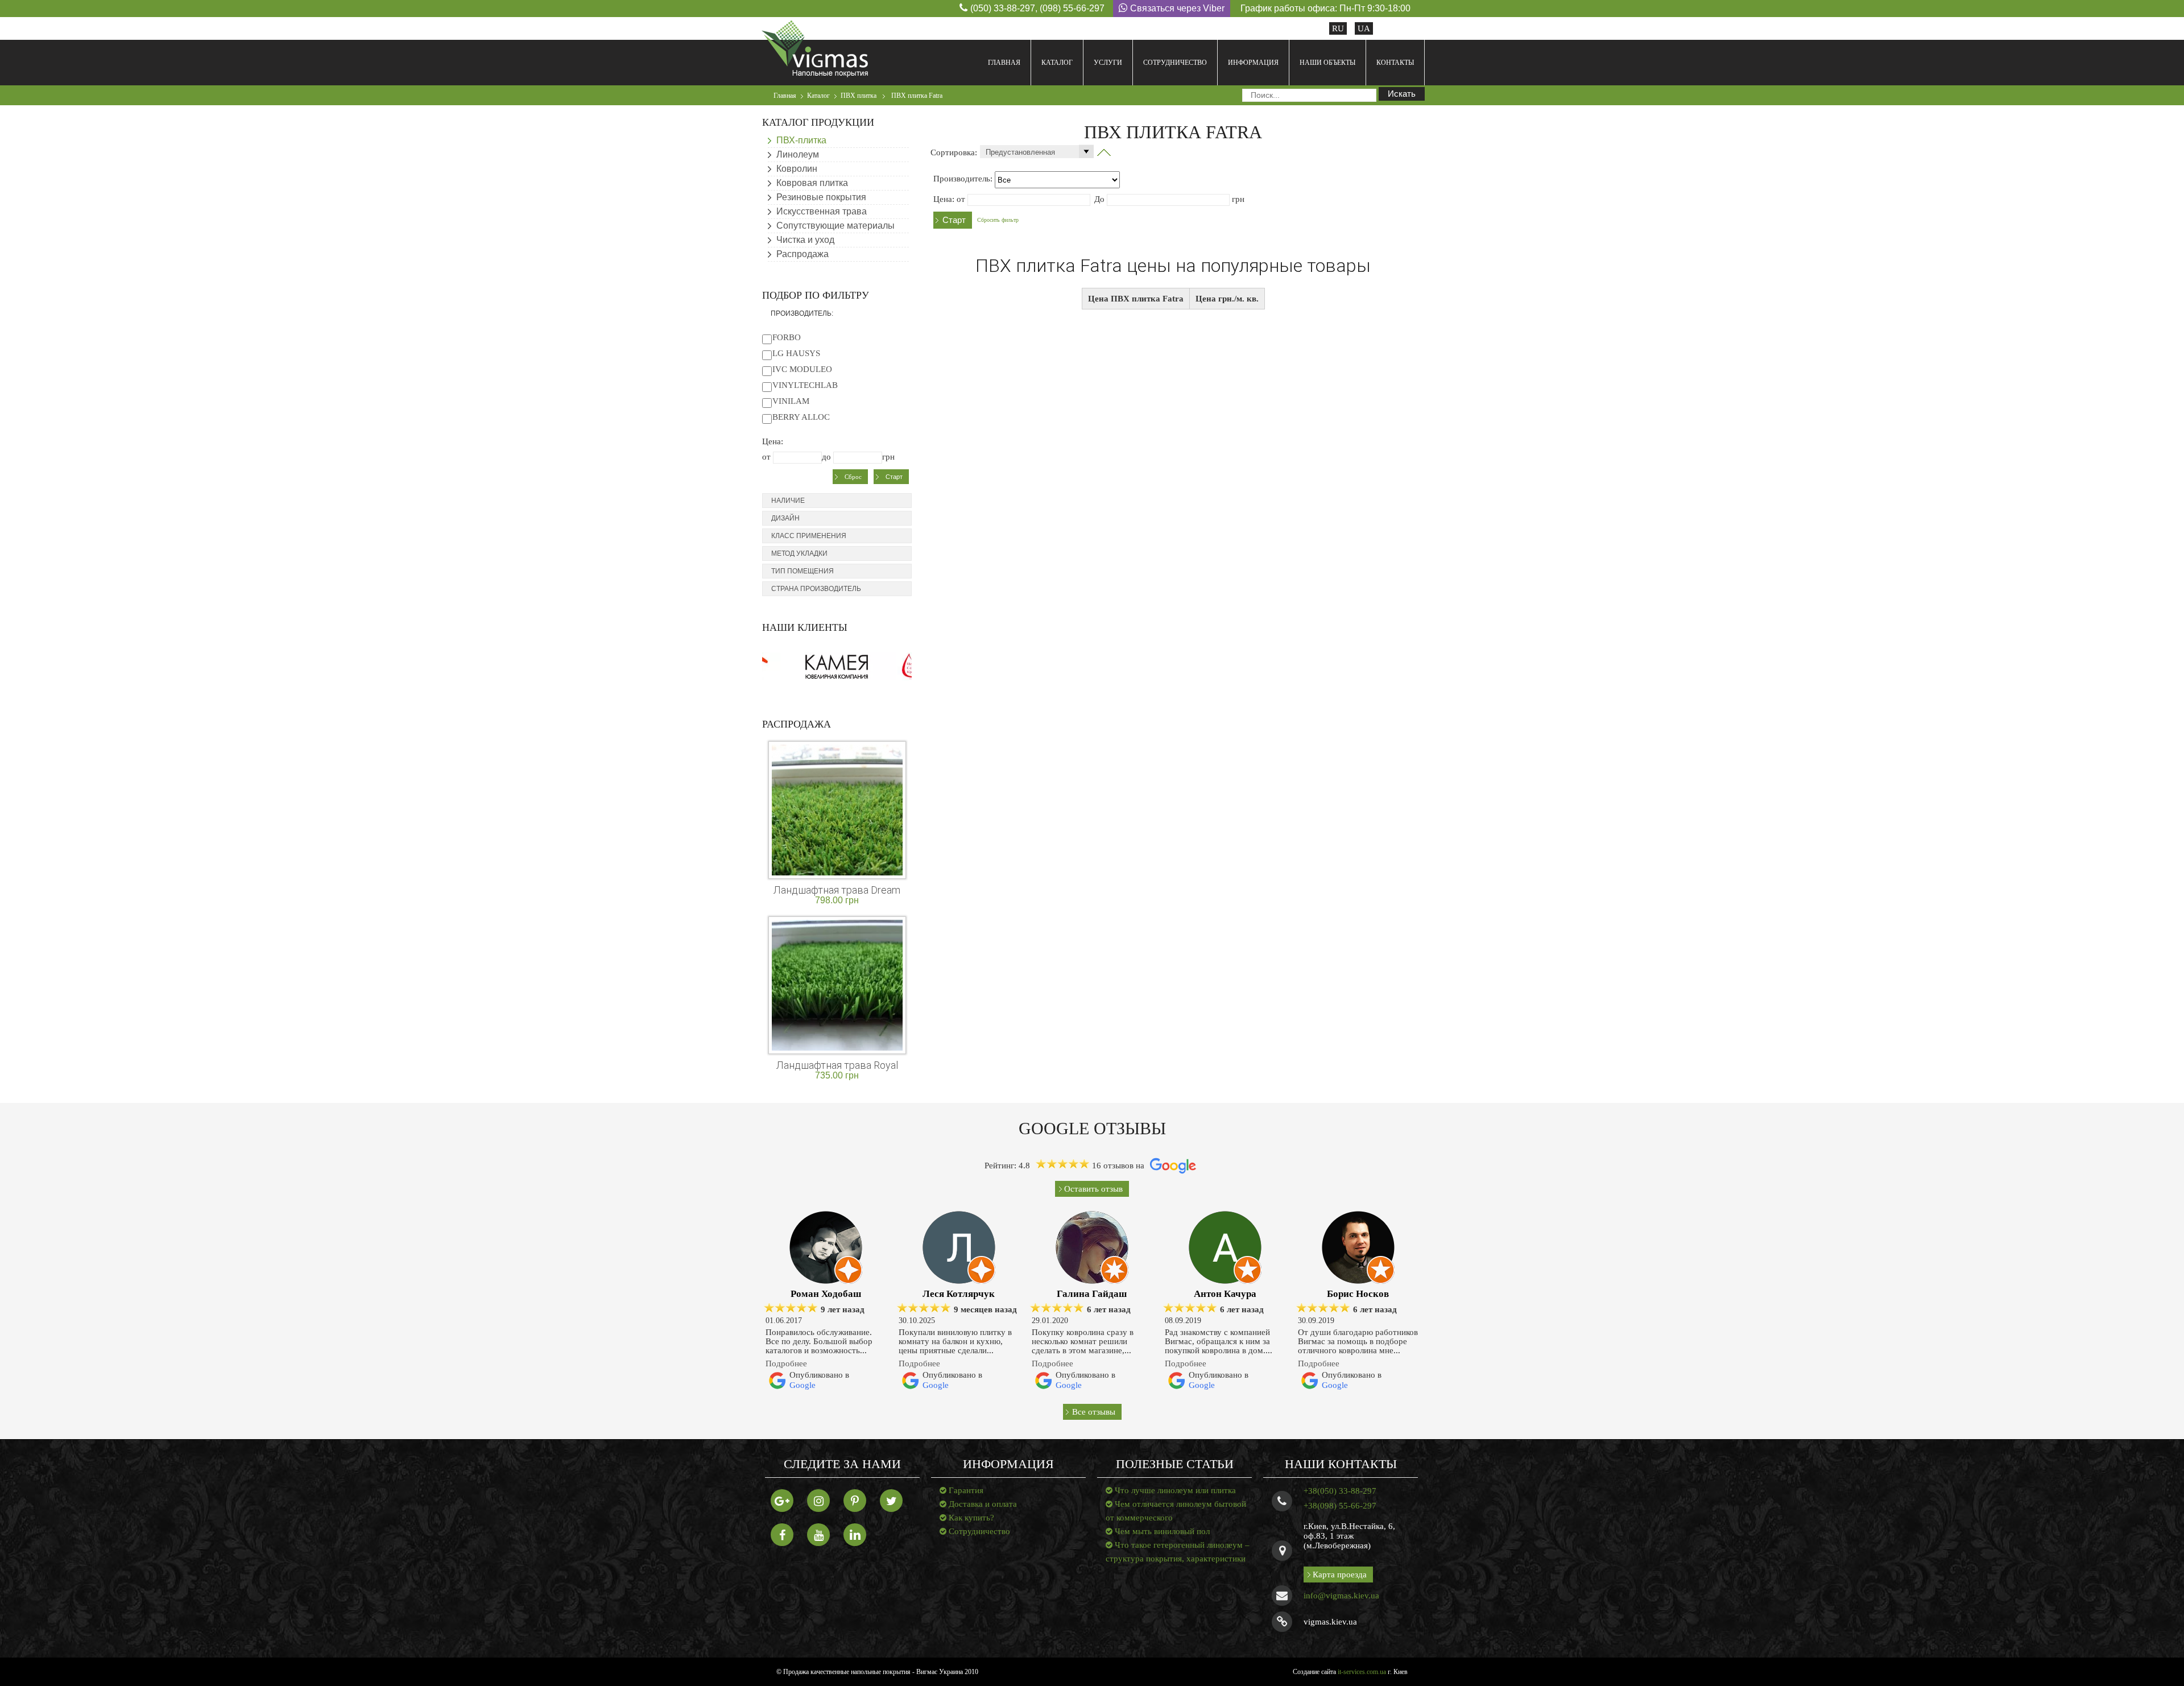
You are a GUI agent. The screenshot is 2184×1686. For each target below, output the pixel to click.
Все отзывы (1094, 1412)
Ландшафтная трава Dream (837, 890)
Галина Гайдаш (1092, 1294)
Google (803, 1385)
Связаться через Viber (1177, 8)
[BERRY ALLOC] (767, 417)
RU (1338, 28)
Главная (1004, 63)
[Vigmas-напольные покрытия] (815, 48)
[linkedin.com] (855, 1535)
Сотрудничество (1175, 63)
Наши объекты (1327, 63)
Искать (1402, 94)
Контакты (1395, 63)
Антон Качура (1225, 1294)
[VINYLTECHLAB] (767, 385)
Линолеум (798, 154)
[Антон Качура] (1225, 1247)
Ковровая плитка (812, 183)
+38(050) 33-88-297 (1340, 1491)
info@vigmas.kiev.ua (1341, 1596)
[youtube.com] (818, 1535)
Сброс (853, 477)
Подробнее (786, 1363)
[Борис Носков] (1358, 1247)
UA (1364, 28)
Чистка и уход (805, 240)
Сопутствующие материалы (835, 226)
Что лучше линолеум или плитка (1175, 1490)
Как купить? (971, 1518)
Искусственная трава (822, 211)
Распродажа (803, 254)
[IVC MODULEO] (767, 369)
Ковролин (797, 169)
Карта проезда (1340, 1575)
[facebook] (782, 1535)
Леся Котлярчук (959, 1294)
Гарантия (966, 1490)
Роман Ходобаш (826, 1294)
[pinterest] (855, 1501)
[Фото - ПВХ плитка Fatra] (1104, 152)
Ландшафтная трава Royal (837, 1065)
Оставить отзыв (1093, 1189)
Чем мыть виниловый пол (1162, 1531)
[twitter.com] (891, 1501)
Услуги (1108, 63)
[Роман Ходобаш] (826, 1247)
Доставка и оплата (983, 1504)
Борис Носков (1358, 1294)
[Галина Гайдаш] (1092, 1247)
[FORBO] (767, 337)
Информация (1253, 63)
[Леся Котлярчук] (959, 1247)
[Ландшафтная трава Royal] (837, 984)
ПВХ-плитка (801, 140)
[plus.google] (782, 1501)
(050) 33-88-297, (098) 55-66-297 (1037, 8)
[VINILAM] (767, 401)
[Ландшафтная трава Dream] (837, 809)
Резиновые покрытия (821, 197)
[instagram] (818, 1501)
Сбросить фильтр (998, 220)
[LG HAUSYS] (767, 353)
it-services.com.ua (1362, 1672)
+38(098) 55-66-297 (1340, 1506)
